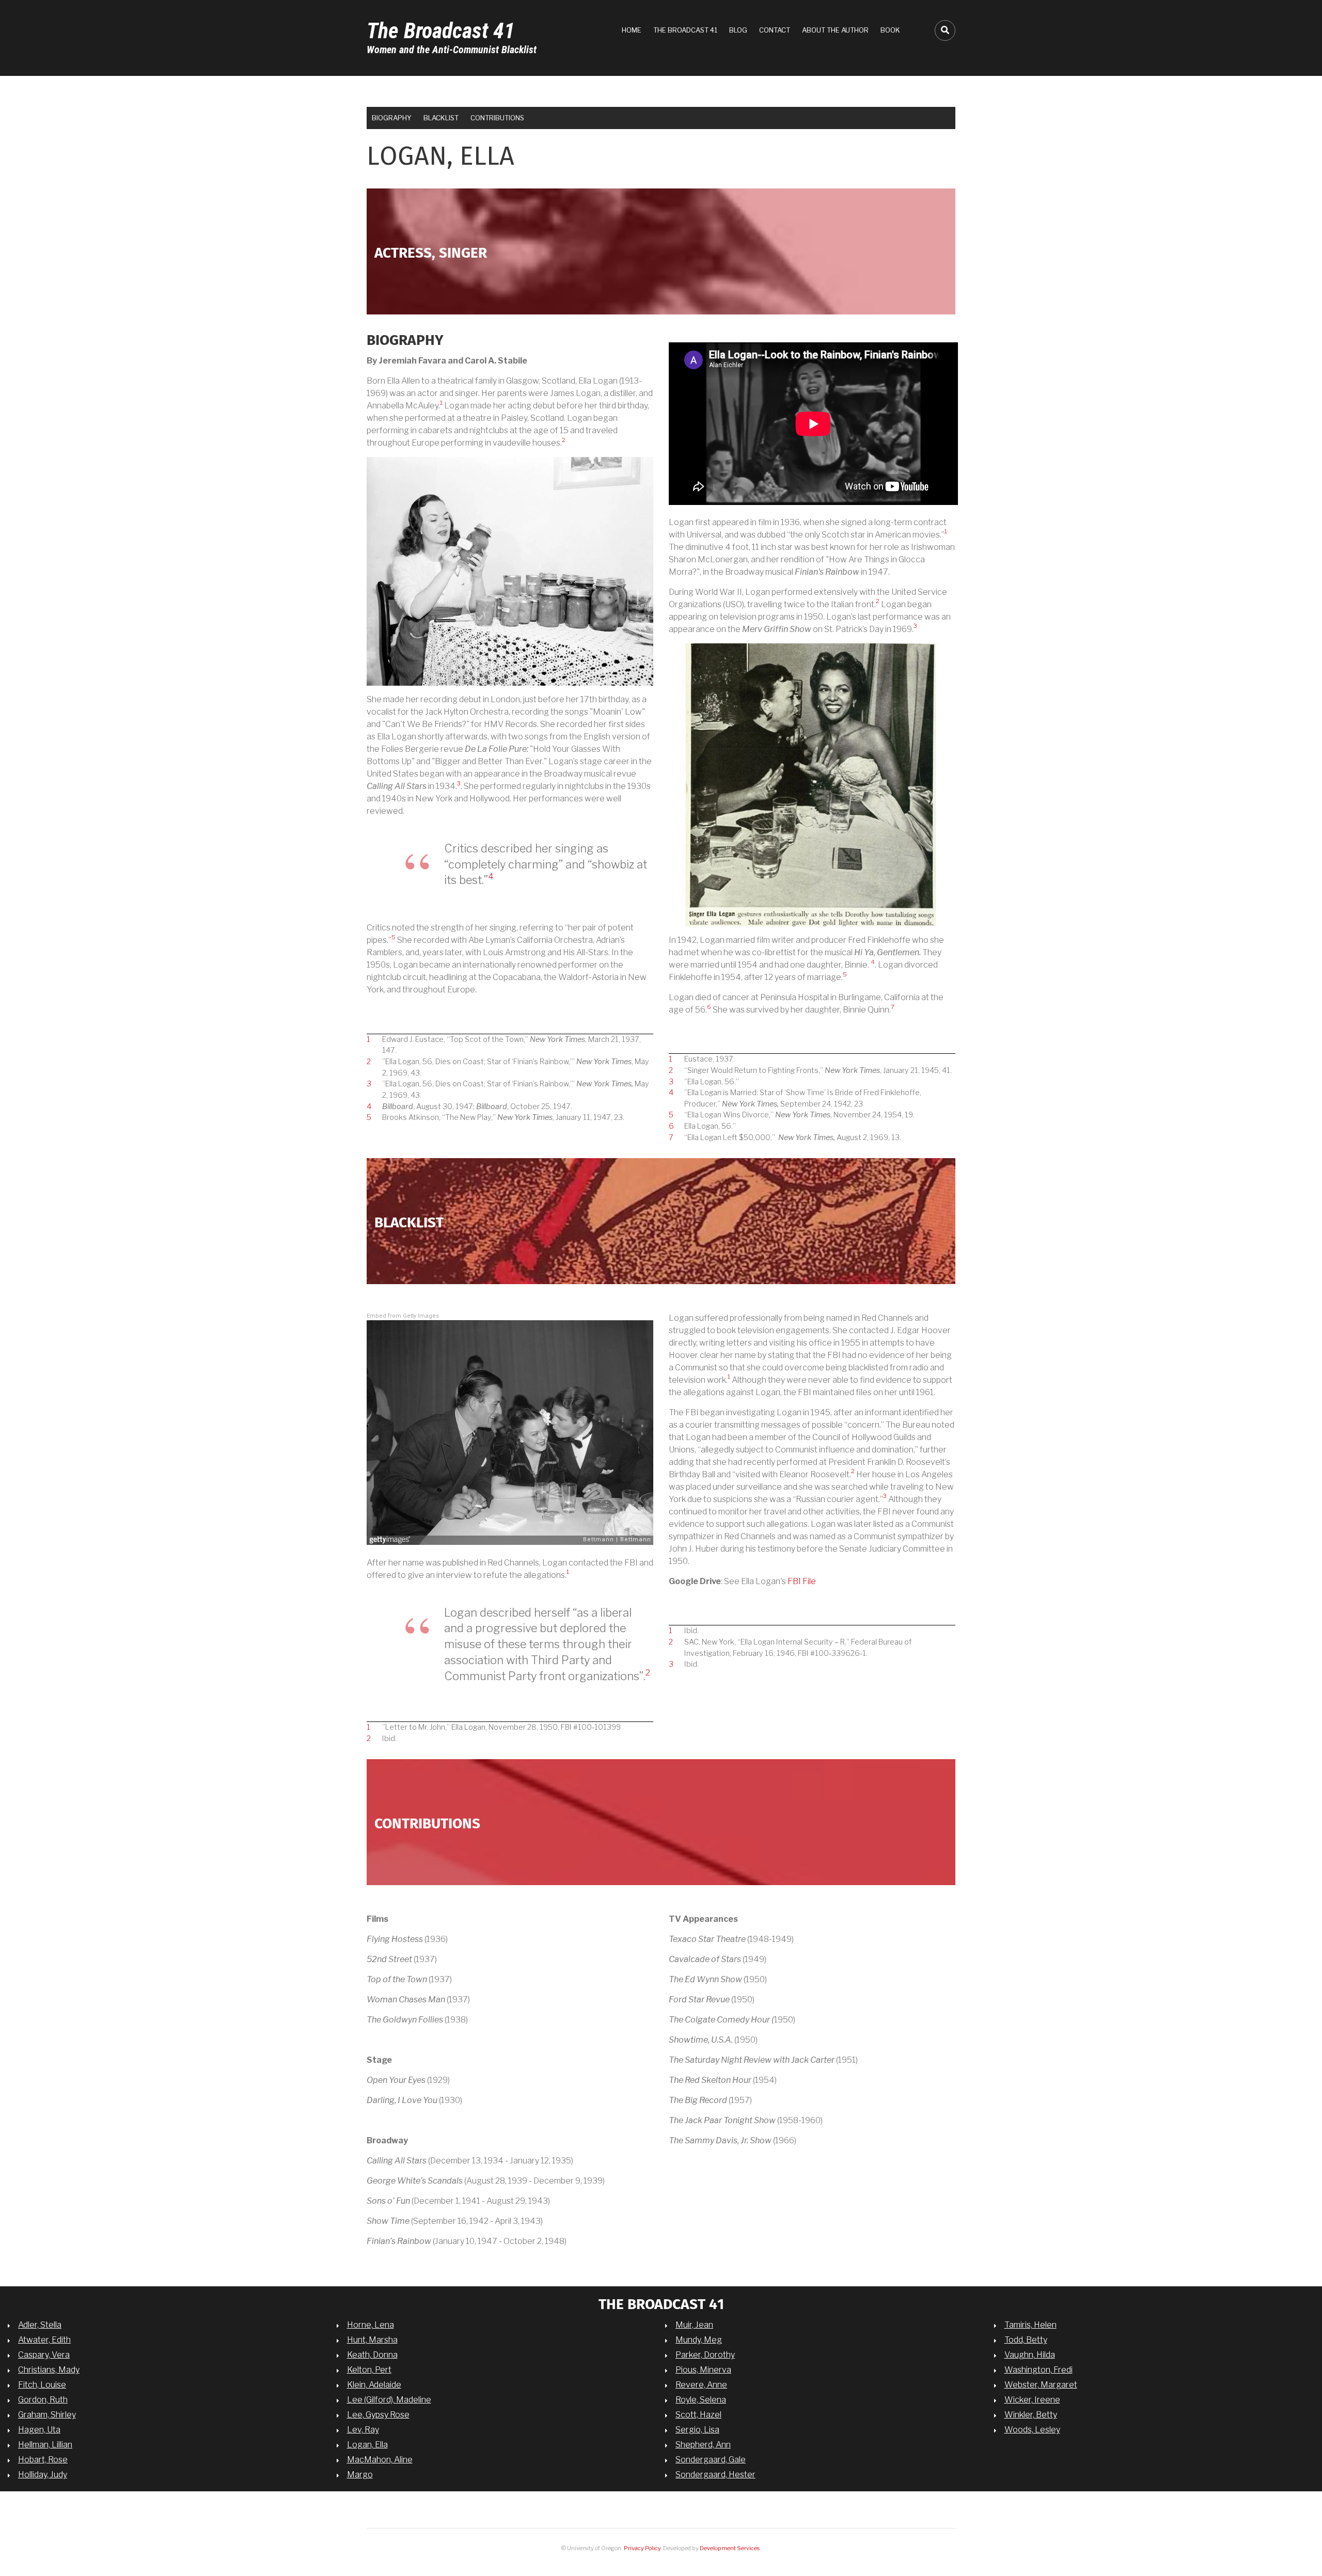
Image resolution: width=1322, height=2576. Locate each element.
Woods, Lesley (1032, 2430)
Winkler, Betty (1031, 2415)
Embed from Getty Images (403, 1316)
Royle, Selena (701, 2400)
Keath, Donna (372, 2355)
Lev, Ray (363, 2430)
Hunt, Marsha (372, 2340)
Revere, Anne (701, 2385)
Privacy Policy (642, 2548)
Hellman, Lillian (45, 2445)
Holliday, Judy (43, 2475)
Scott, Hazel (698, 2415)
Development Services (730, 2548)
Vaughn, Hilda (1030, 2355)
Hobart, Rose (43, 2460)
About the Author (835, 30)
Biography (392, 118)
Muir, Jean (694, 2325)
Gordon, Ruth (43, 2400)
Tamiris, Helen (1030, 2325)
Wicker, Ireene (1032, 2400)
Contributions (497, 118)
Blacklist (441, 118)
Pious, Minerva (703, 2370)
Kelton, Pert (369, 2370)
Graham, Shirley (47, 2415)
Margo (360, 2475)
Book (890, 30)
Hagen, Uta (39, 2430)
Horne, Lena (371, 2325)
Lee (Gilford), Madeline (389, 2400)
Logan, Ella (367, 2445)
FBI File (802, 1581)
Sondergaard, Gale (711, 2460)
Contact (775, 30)
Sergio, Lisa (697, 2430)
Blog (738, 30)
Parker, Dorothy (705, 2355)
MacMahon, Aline (380, 2460)
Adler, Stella (40, 2325)
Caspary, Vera (44, 2355)
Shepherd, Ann (703, 2445)
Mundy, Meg (699, 2340)
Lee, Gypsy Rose (378, 2415)
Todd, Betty (1026, 2340)
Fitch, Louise (42, 2385)
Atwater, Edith (44, 2340)
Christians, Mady (49, 2370)
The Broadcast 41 (441, 31)
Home (632, 30)
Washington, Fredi (1038, 2370)
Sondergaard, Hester (715, 2475)
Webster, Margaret (1041, 2385)
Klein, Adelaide (374, 2385)
